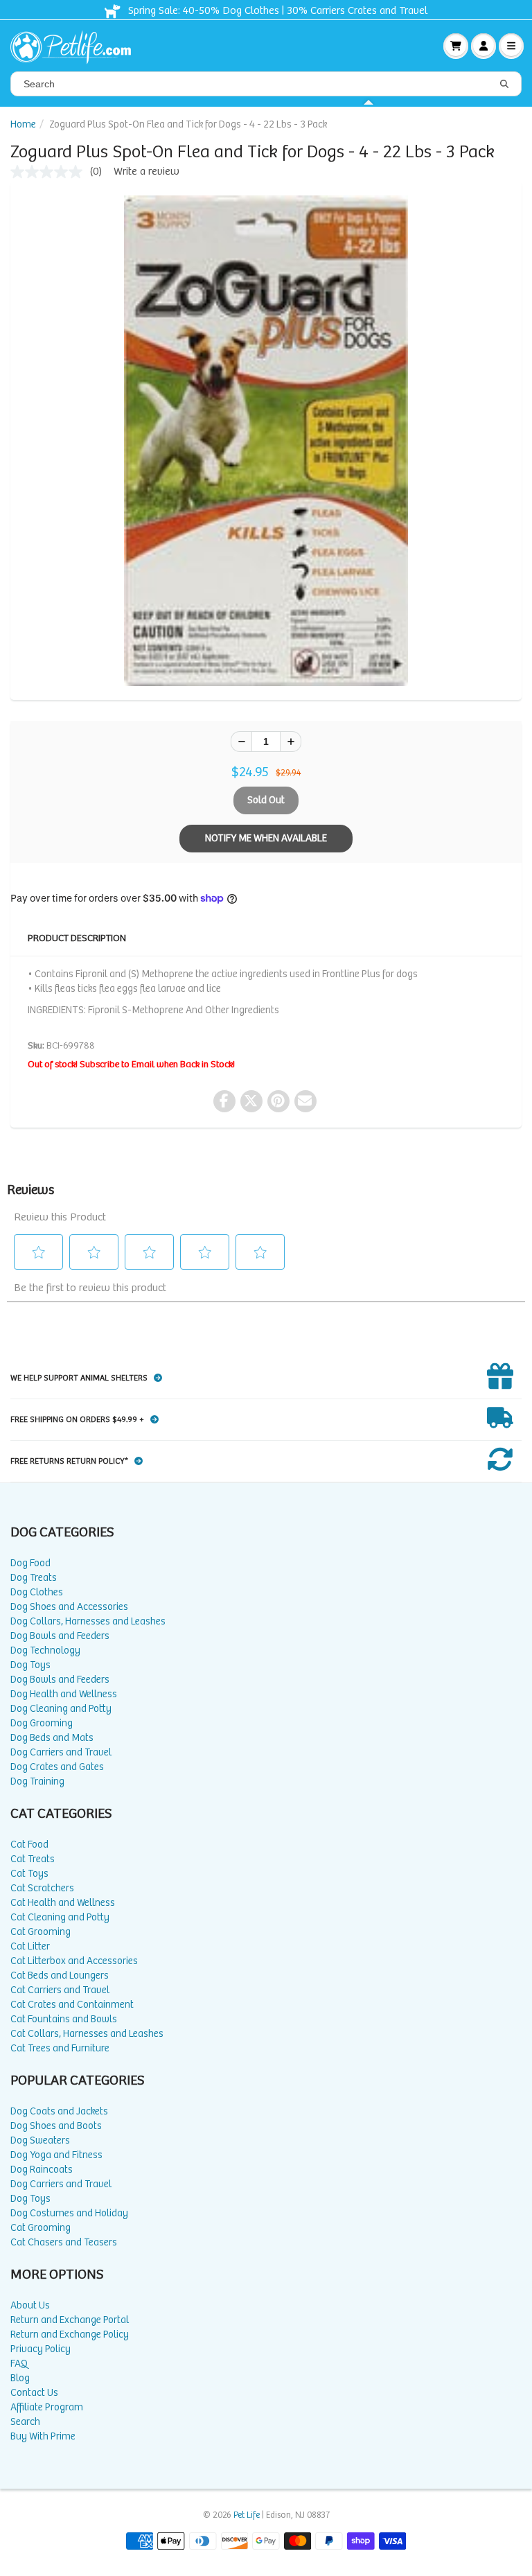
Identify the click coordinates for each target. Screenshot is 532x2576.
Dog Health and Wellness (64, 1694)
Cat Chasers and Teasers (64, 2242)
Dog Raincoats (42, 2170)
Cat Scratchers (42, 1888)
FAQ (19, 2364)
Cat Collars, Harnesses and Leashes (87, 2034)
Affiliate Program (47, 2407)
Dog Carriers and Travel (61, 1752)
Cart (456, 46)
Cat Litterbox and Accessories (74, 1961)
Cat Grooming (41, 1932)
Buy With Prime (43, 2436)
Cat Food (29, 1845)
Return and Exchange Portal (70, 2320)
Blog (20, 2378)
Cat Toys (29, 1874)
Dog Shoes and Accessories (69, 1607)
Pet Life (247, 2515)
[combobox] (266, 84)
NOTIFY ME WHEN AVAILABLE (266, 838)
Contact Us (34, 2393)
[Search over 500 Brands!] (504, 85)
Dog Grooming (42, 1723)
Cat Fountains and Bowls (64, 2019)
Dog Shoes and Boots (56, 2126)
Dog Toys (30, 1665)
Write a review (147, 172)
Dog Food (30, 1563)
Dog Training (37, 1781)
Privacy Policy (41, 2349)
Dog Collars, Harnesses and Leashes (88, 1621)
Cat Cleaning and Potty (60, 1917)
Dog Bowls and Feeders (60, 1636)
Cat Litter (30, 1946)
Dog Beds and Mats (52, 1738)
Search (25, 2422)
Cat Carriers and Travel (60, 1990)
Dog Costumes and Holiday (69, 2213)
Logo (76, 46)
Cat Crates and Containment (72, 2005)
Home (23, 124)
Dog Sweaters (40, 2140)
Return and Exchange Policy (70, 2334)
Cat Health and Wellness (63, 1903)
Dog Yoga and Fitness (56, 2155)
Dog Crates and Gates (57, 1767)
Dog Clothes (37, 1592)
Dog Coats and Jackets (59, 2111)
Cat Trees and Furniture (60, 2048)
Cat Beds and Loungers (60, 1975)
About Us (30, 2305)
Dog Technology (45, 1650)
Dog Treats (34, 1578)
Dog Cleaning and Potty (61, 1709)
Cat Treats (33, 1859)
